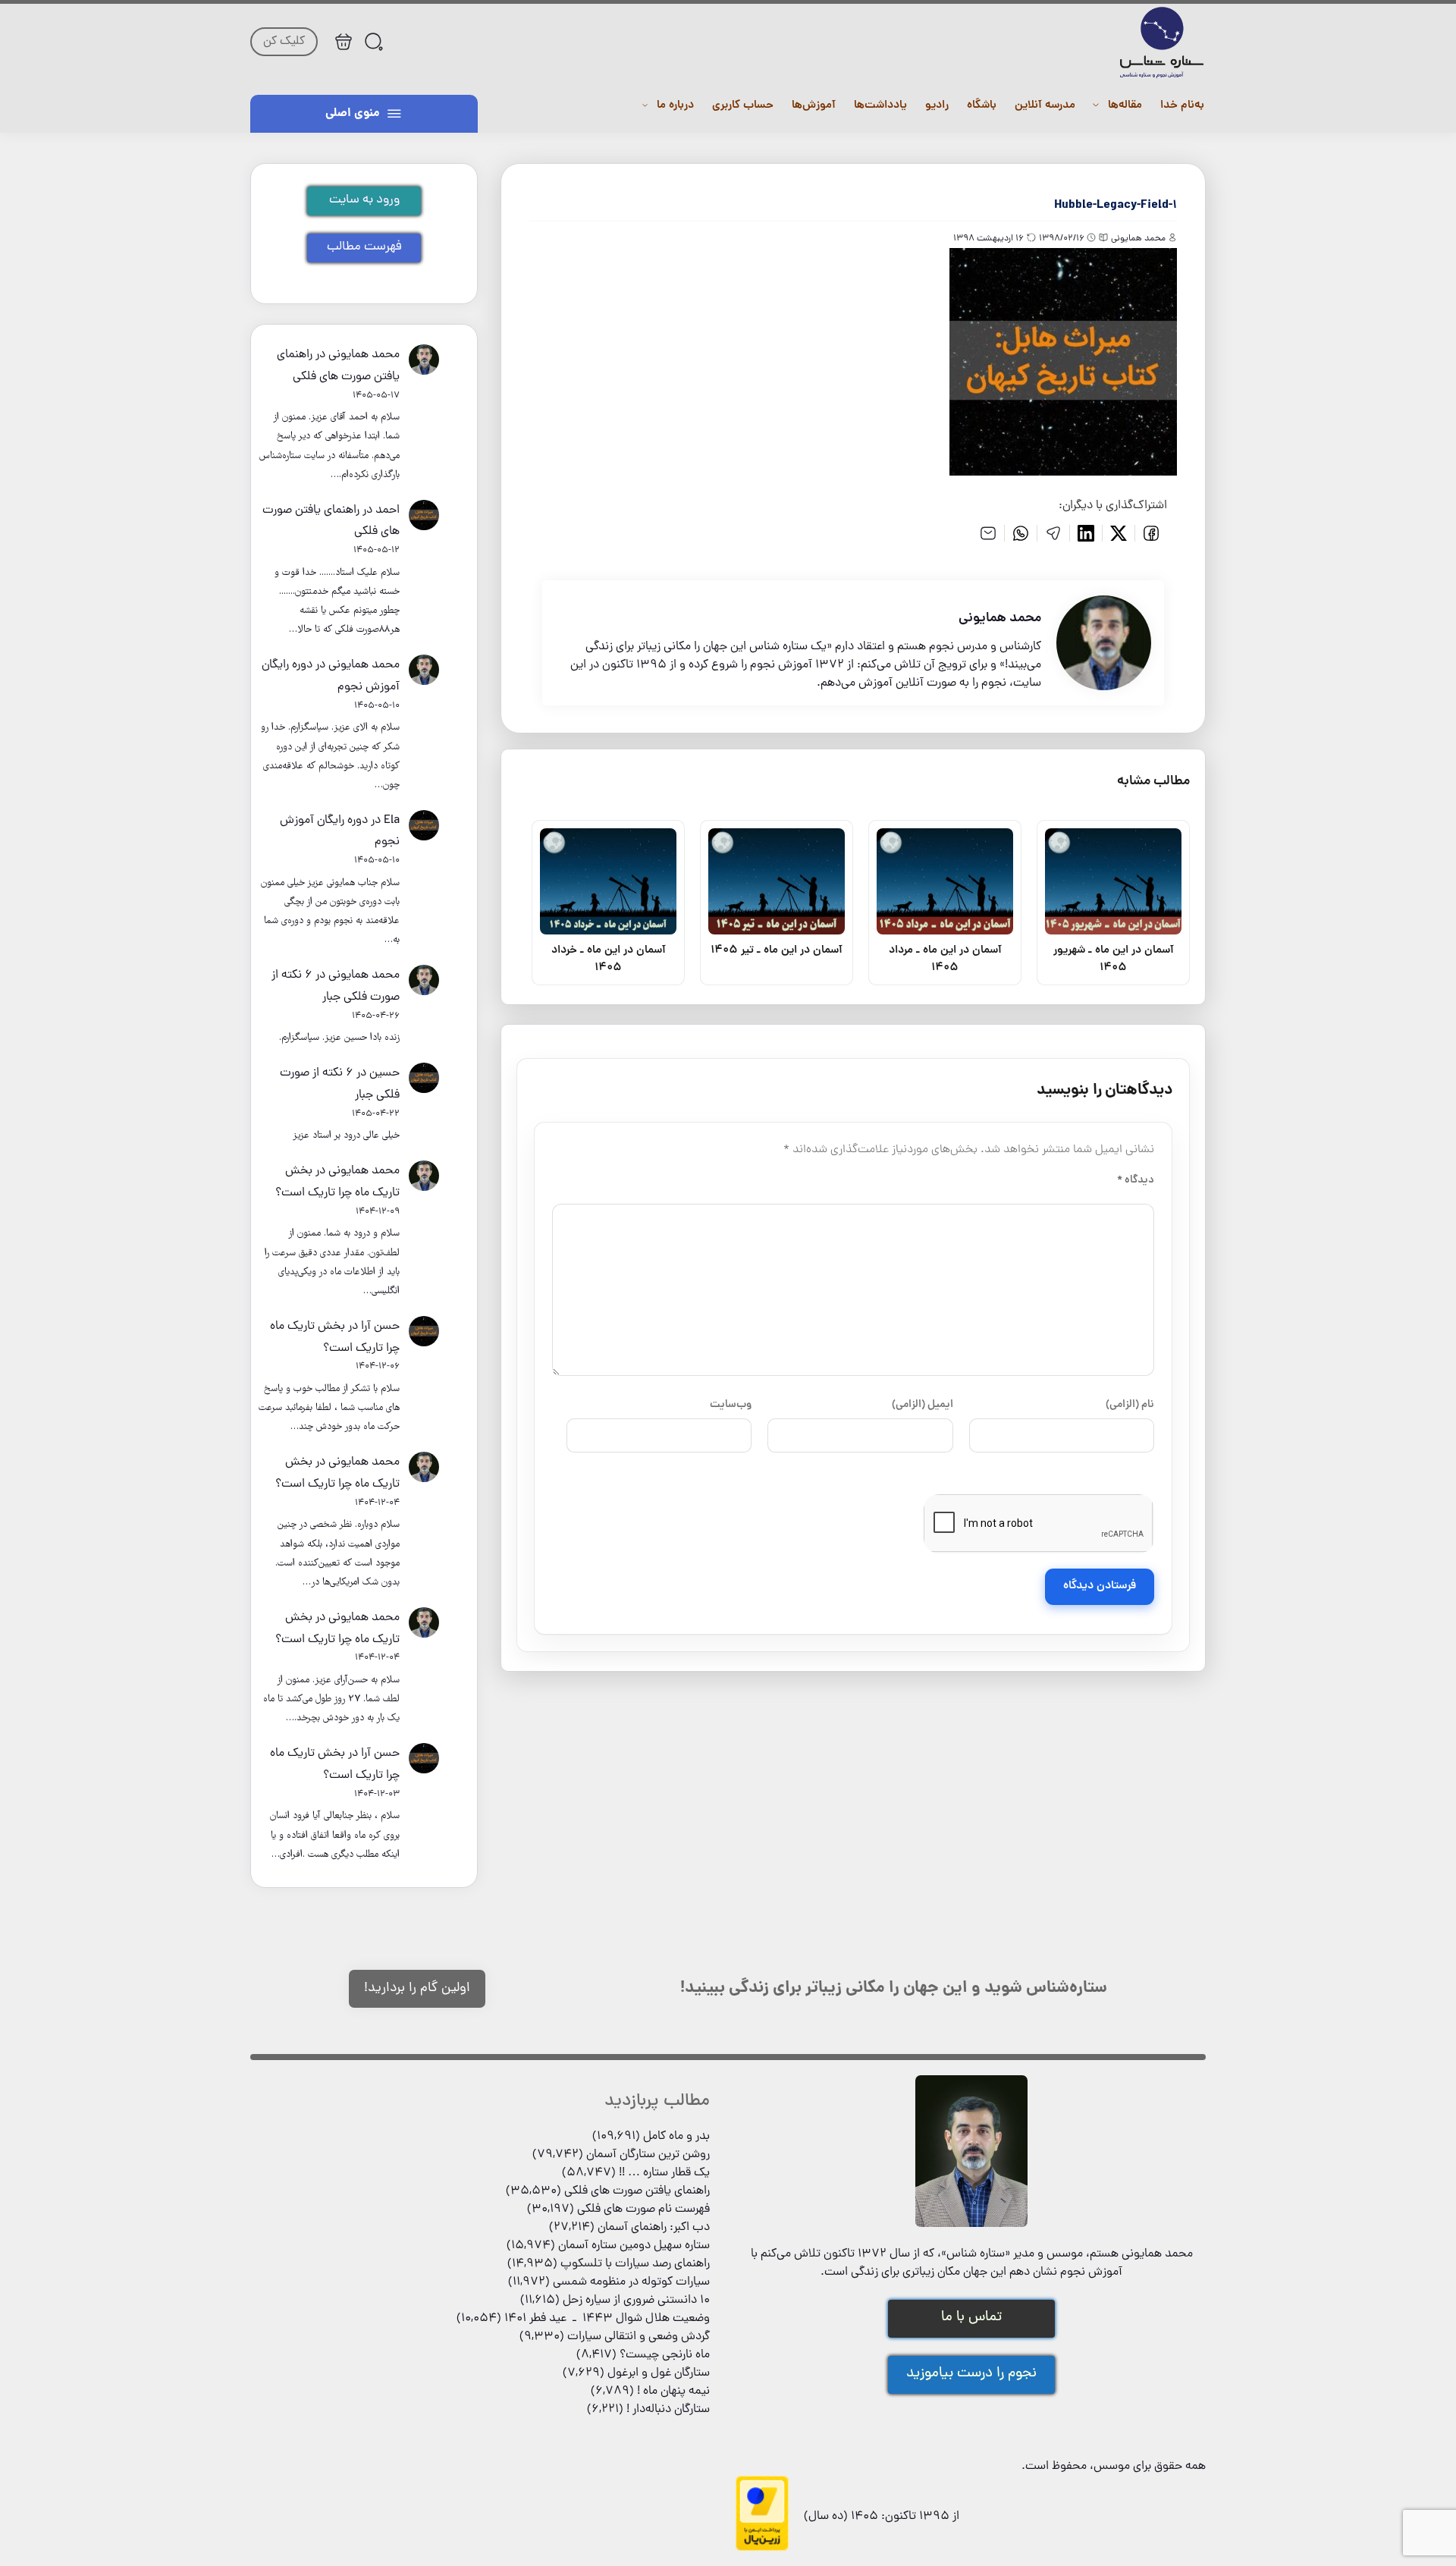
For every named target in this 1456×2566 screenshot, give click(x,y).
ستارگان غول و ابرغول (659, 2373)
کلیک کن (284, 42)
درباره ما (675, 106)
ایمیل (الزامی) (923, 1405)
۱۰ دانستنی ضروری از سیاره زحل (636, 2301)
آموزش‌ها (814, 106)
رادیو (937, 106)
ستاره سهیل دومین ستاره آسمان (634, 2246)
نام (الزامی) (1130, 1405)
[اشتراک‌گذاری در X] (1119, 533)
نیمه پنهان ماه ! (673, 2392)
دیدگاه (1136, 1180)
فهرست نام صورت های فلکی (643, 2210)
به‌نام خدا (1182, 106)
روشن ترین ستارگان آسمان (648, 2155)
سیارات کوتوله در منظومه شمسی (631, 2282)
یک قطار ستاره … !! (664, 2173)
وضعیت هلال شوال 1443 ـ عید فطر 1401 (607, 2319)
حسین (384, 1073)
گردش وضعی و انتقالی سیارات (639, 2337)
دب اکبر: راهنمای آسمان (654, 2228)
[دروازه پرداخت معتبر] (762, 2549)
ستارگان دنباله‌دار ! (668, 2410)
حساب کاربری (743, 106)
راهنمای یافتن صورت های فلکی (637, 2191)
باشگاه (982, 106)
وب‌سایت (731, 1405)
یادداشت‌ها (880, 106)
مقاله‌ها (1125, 106)
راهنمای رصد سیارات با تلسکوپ (635, 2264)
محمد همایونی (364, 355)
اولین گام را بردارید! (417, 1988)
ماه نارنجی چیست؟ (665, 2355)
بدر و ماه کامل (676, 2137)
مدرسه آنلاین (1045, 106)
